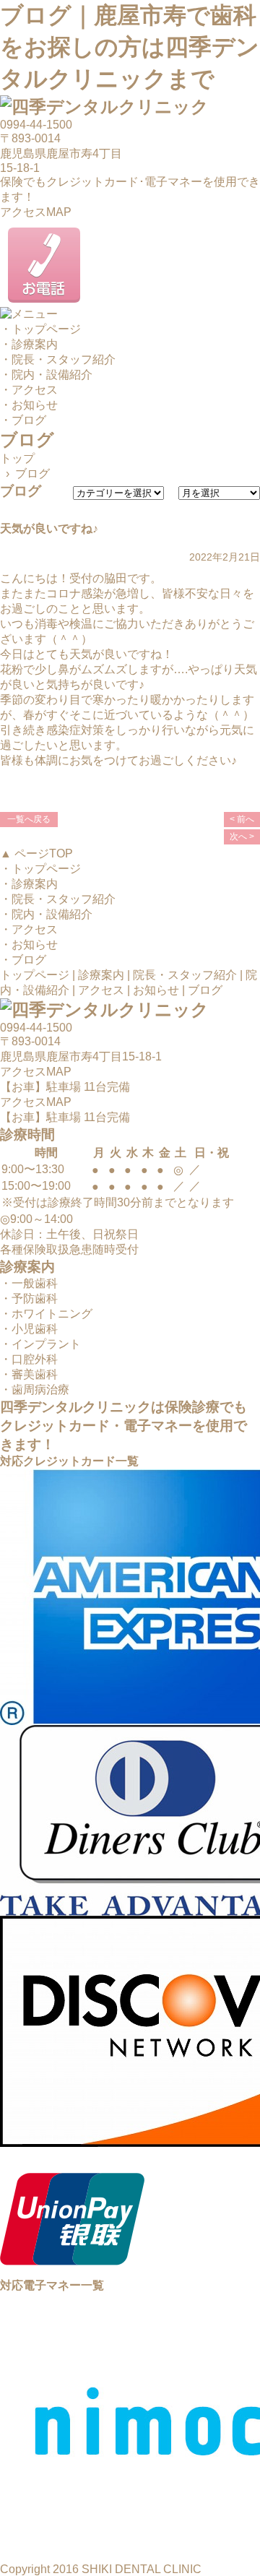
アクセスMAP (36, 212)
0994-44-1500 (36, 125)
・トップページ (40, 329)
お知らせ (156, 990)
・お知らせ (29, 405)
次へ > (242, 837)
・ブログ (23, 420)
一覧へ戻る (29, 819)
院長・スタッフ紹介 (185, 975)
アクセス (101, 990)
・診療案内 (29, 344)
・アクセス (29, 390)
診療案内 (101, 975)
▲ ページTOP (36, 853)
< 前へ (242, 819)
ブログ (205, 990)
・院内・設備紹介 (46, 375)
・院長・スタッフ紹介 (58, 359)
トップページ (35, 975)
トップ (17, 458)
